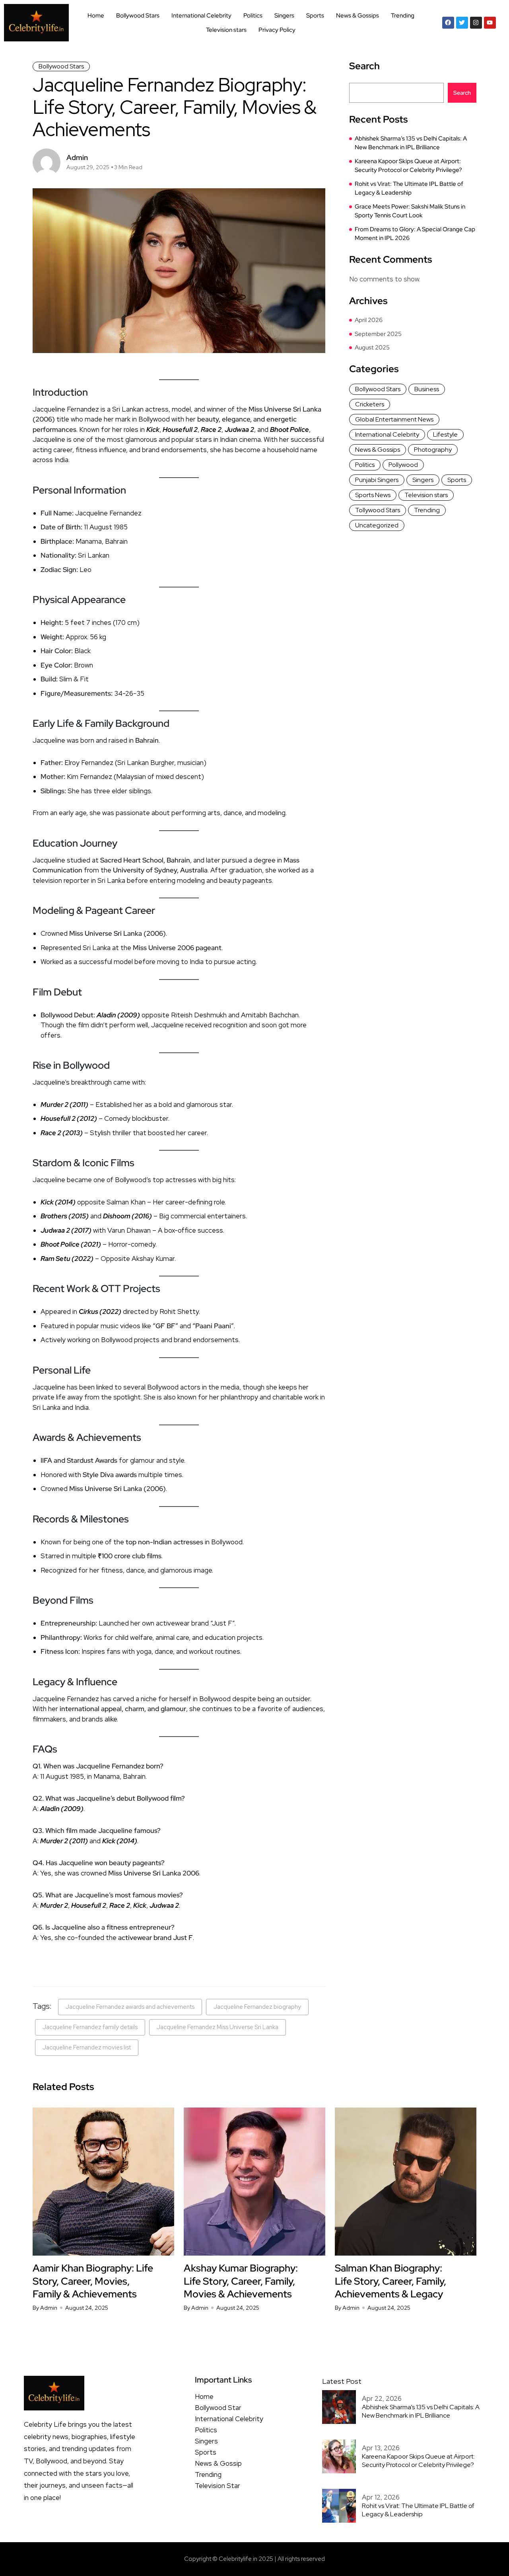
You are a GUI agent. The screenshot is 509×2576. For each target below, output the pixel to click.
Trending (403, 16)
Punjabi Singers (377, 480)
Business (427, 389)
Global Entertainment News (394, 419)
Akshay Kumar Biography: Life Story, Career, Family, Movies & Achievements (241, 2281)
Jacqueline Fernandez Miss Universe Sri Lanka (218, 2027)
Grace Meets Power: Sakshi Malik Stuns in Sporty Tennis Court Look (410, 211)
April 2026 (369, 320)
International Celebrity (201, 16)
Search (364, 66)
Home (96, 16)
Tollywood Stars (378, 510)
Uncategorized (377, 525)
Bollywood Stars (138, 16)
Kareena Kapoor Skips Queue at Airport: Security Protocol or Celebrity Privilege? (408, 166)
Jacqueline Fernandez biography (257, 2007)
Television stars (226, 30)
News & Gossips (357, 16)
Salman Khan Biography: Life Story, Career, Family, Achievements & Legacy (390, 2281)
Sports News (373, 495)
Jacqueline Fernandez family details (90, 2027)
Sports (315, 16)
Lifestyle (445, 434)
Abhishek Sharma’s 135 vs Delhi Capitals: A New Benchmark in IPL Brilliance (411, 143)
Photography (433, 450)
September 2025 (378, 334)
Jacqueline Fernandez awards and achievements (130, 2007)
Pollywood (403, 465)
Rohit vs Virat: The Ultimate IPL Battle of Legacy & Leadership (409, 188)
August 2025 (372, 347)
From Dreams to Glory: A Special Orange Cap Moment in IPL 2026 (415, 234)
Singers (284, 16)
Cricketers (370, 404)
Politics (253, 16)
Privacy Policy (277, 30)
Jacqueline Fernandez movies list (87, 2047)
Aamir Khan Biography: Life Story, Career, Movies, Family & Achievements (93, 2281)
